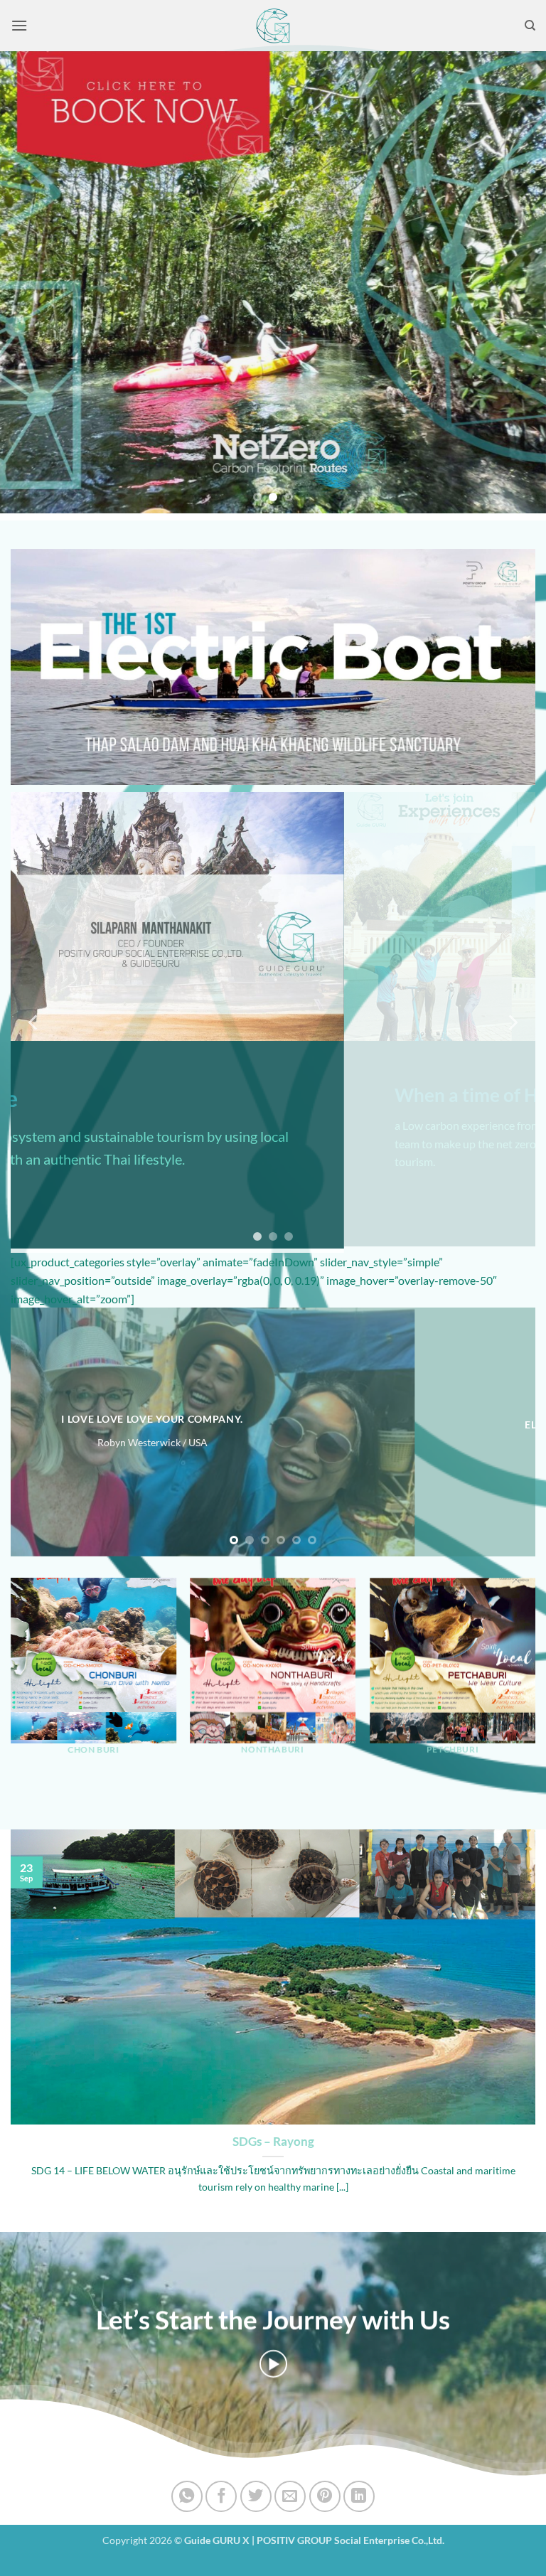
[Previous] (29, 282)
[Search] (530, 26)
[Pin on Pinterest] (325, 2496)
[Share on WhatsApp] (187, 2496)
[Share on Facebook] (221, 2496)
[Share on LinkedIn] (359, 2496)
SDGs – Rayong (273, 2142)
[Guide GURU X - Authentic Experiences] (273, 26)
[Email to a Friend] (290, 2496)
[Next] (517, 282)
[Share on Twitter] (256, 2496)
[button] (19, 25)
